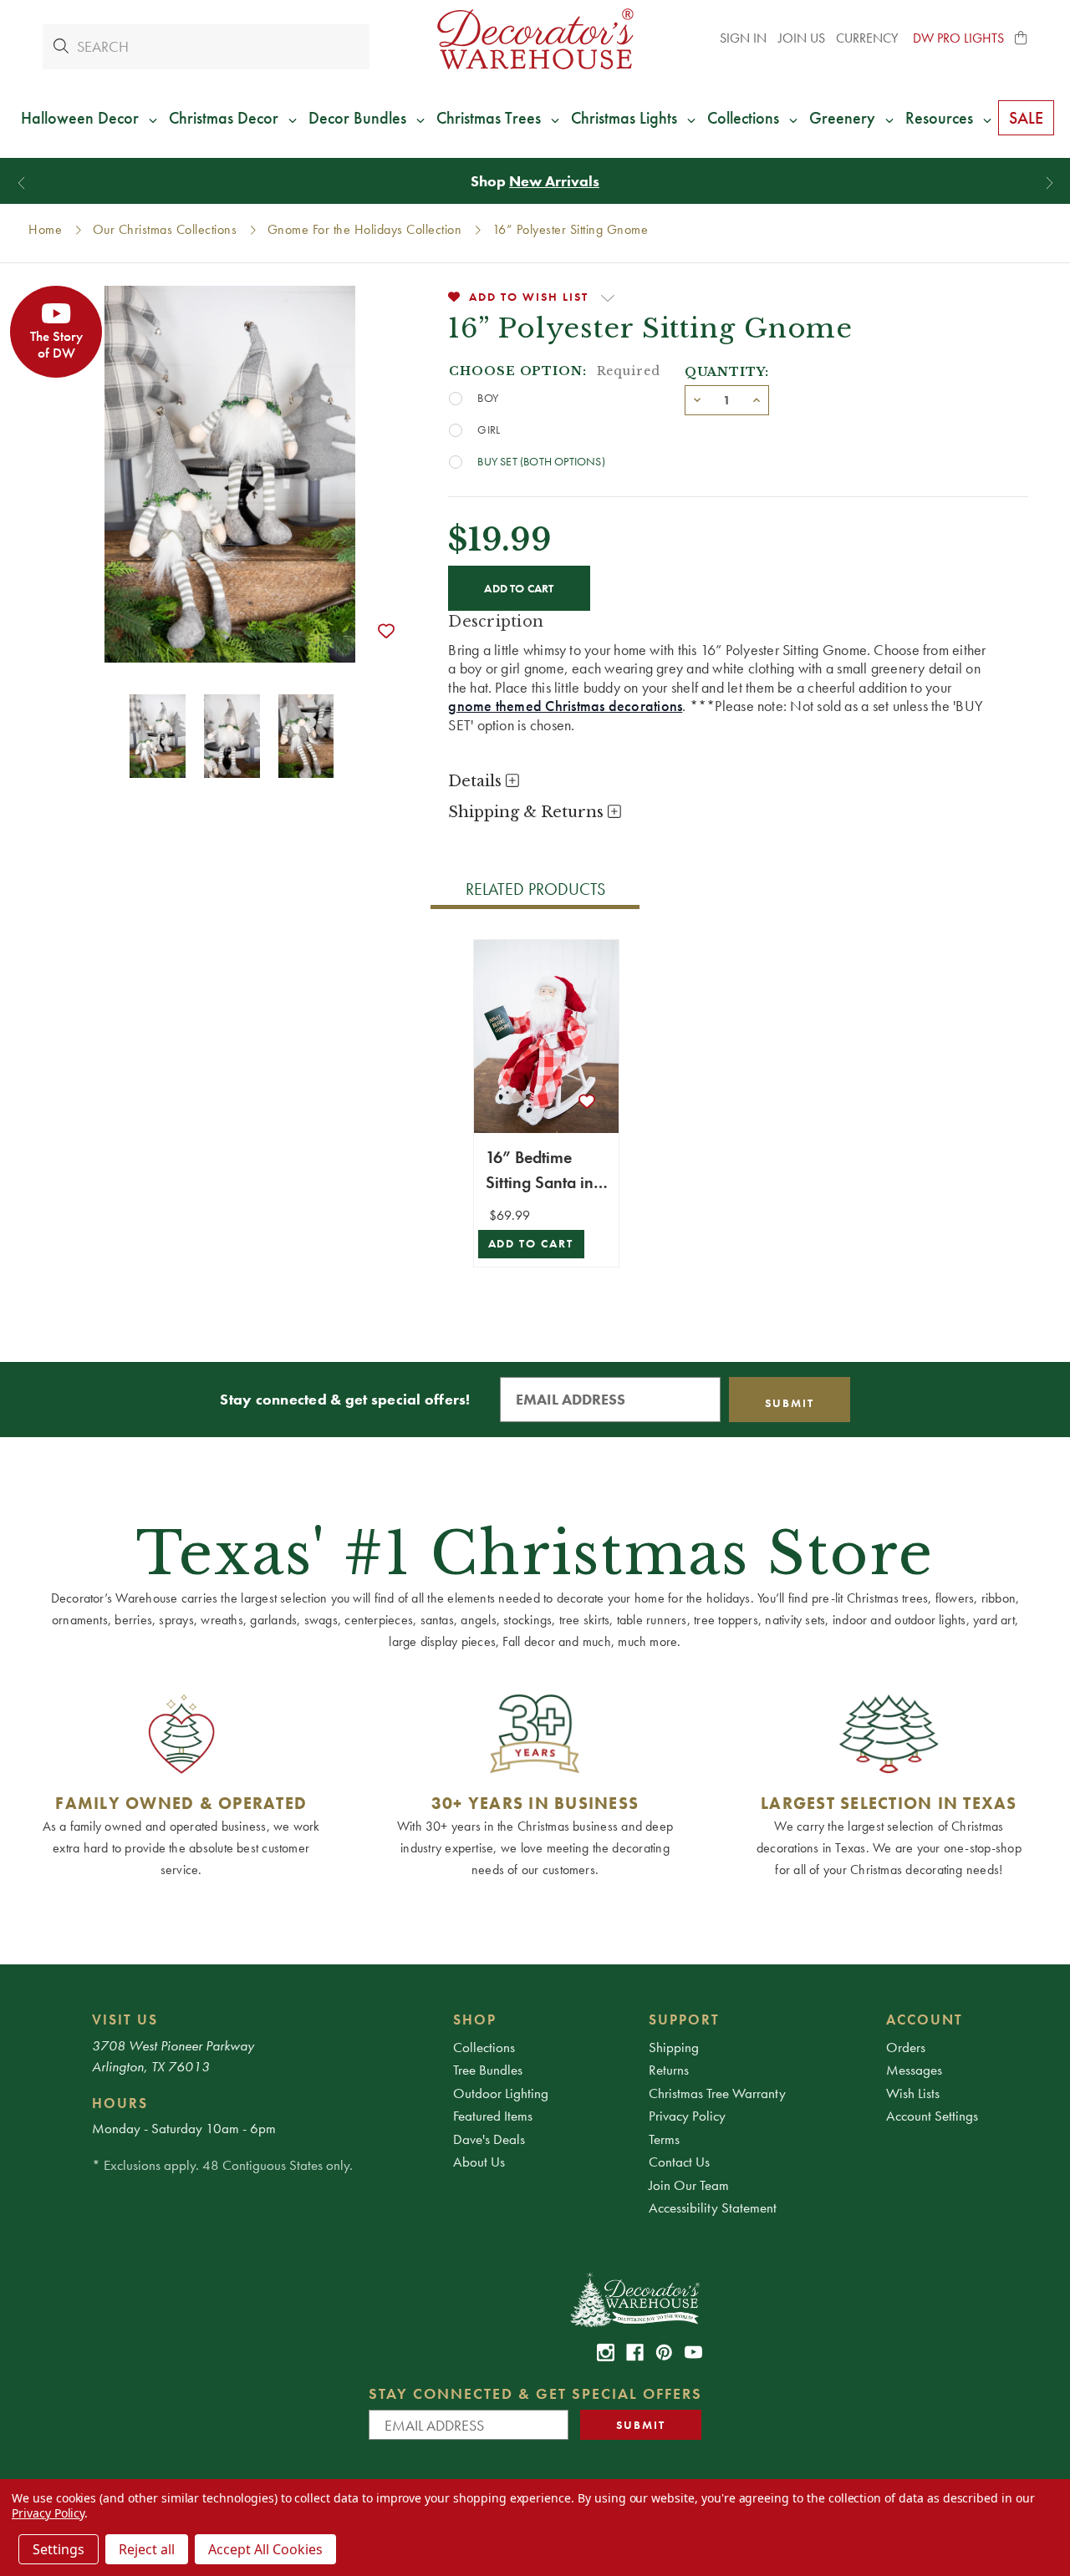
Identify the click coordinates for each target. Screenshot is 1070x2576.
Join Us (802, 38)
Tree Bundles (488, 2070)
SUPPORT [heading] (684, 2020)
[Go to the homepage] (535, 39)
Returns (669, 2070)
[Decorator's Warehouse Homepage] (634, 2299)
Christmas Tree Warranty (717, 2093)
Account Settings (932, 2116)
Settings (59, 2549)
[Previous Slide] (21, 183)
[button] (1022, 38)
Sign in (743, 38)
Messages (914, 2070)
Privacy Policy (687, 2116)
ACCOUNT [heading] (925, 2020)
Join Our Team (689, 2185)
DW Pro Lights (958, 38)
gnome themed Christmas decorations (565, 706)
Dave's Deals (489, 2139)
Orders (906, 2047)
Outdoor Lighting (501, 2093)
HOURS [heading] (120, 2103)
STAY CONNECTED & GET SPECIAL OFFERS (535, 2393)
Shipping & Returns (528, 812)
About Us (479, 2162)
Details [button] (477, 781)
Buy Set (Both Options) (541, 461)
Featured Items (493, 2116)
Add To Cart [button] (531, 1244)
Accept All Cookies (265, 2549)
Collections (484, 2047)
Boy (488, 398)
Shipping (674, 2047)
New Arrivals (554, 181)
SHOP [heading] (475, 2020)
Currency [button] (869, 38)
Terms (664, 2139)
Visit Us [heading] (125, 2020)
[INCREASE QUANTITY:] (757, 399)
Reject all (147, 2549)
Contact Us (679, 2162)
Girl (489, 429)
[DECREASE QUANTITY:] (697, 399)
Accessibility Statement (713, 2208)
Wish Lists (913, 2093)
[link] (606, 2352)
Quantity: (727, 372)
